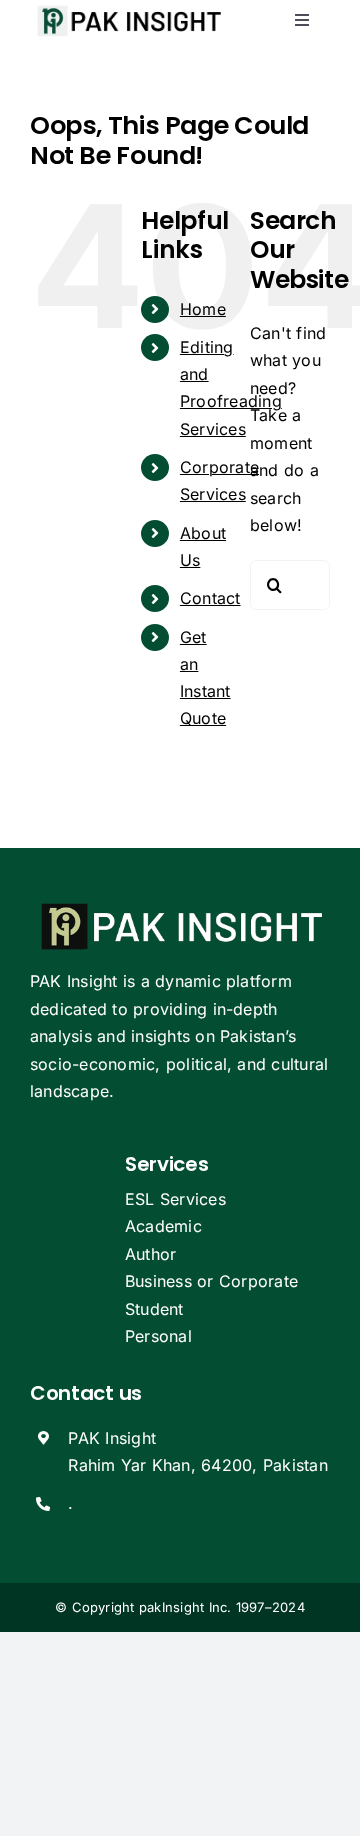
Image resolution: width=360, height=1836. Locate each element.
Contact (210, 598)
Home (203, 309)
